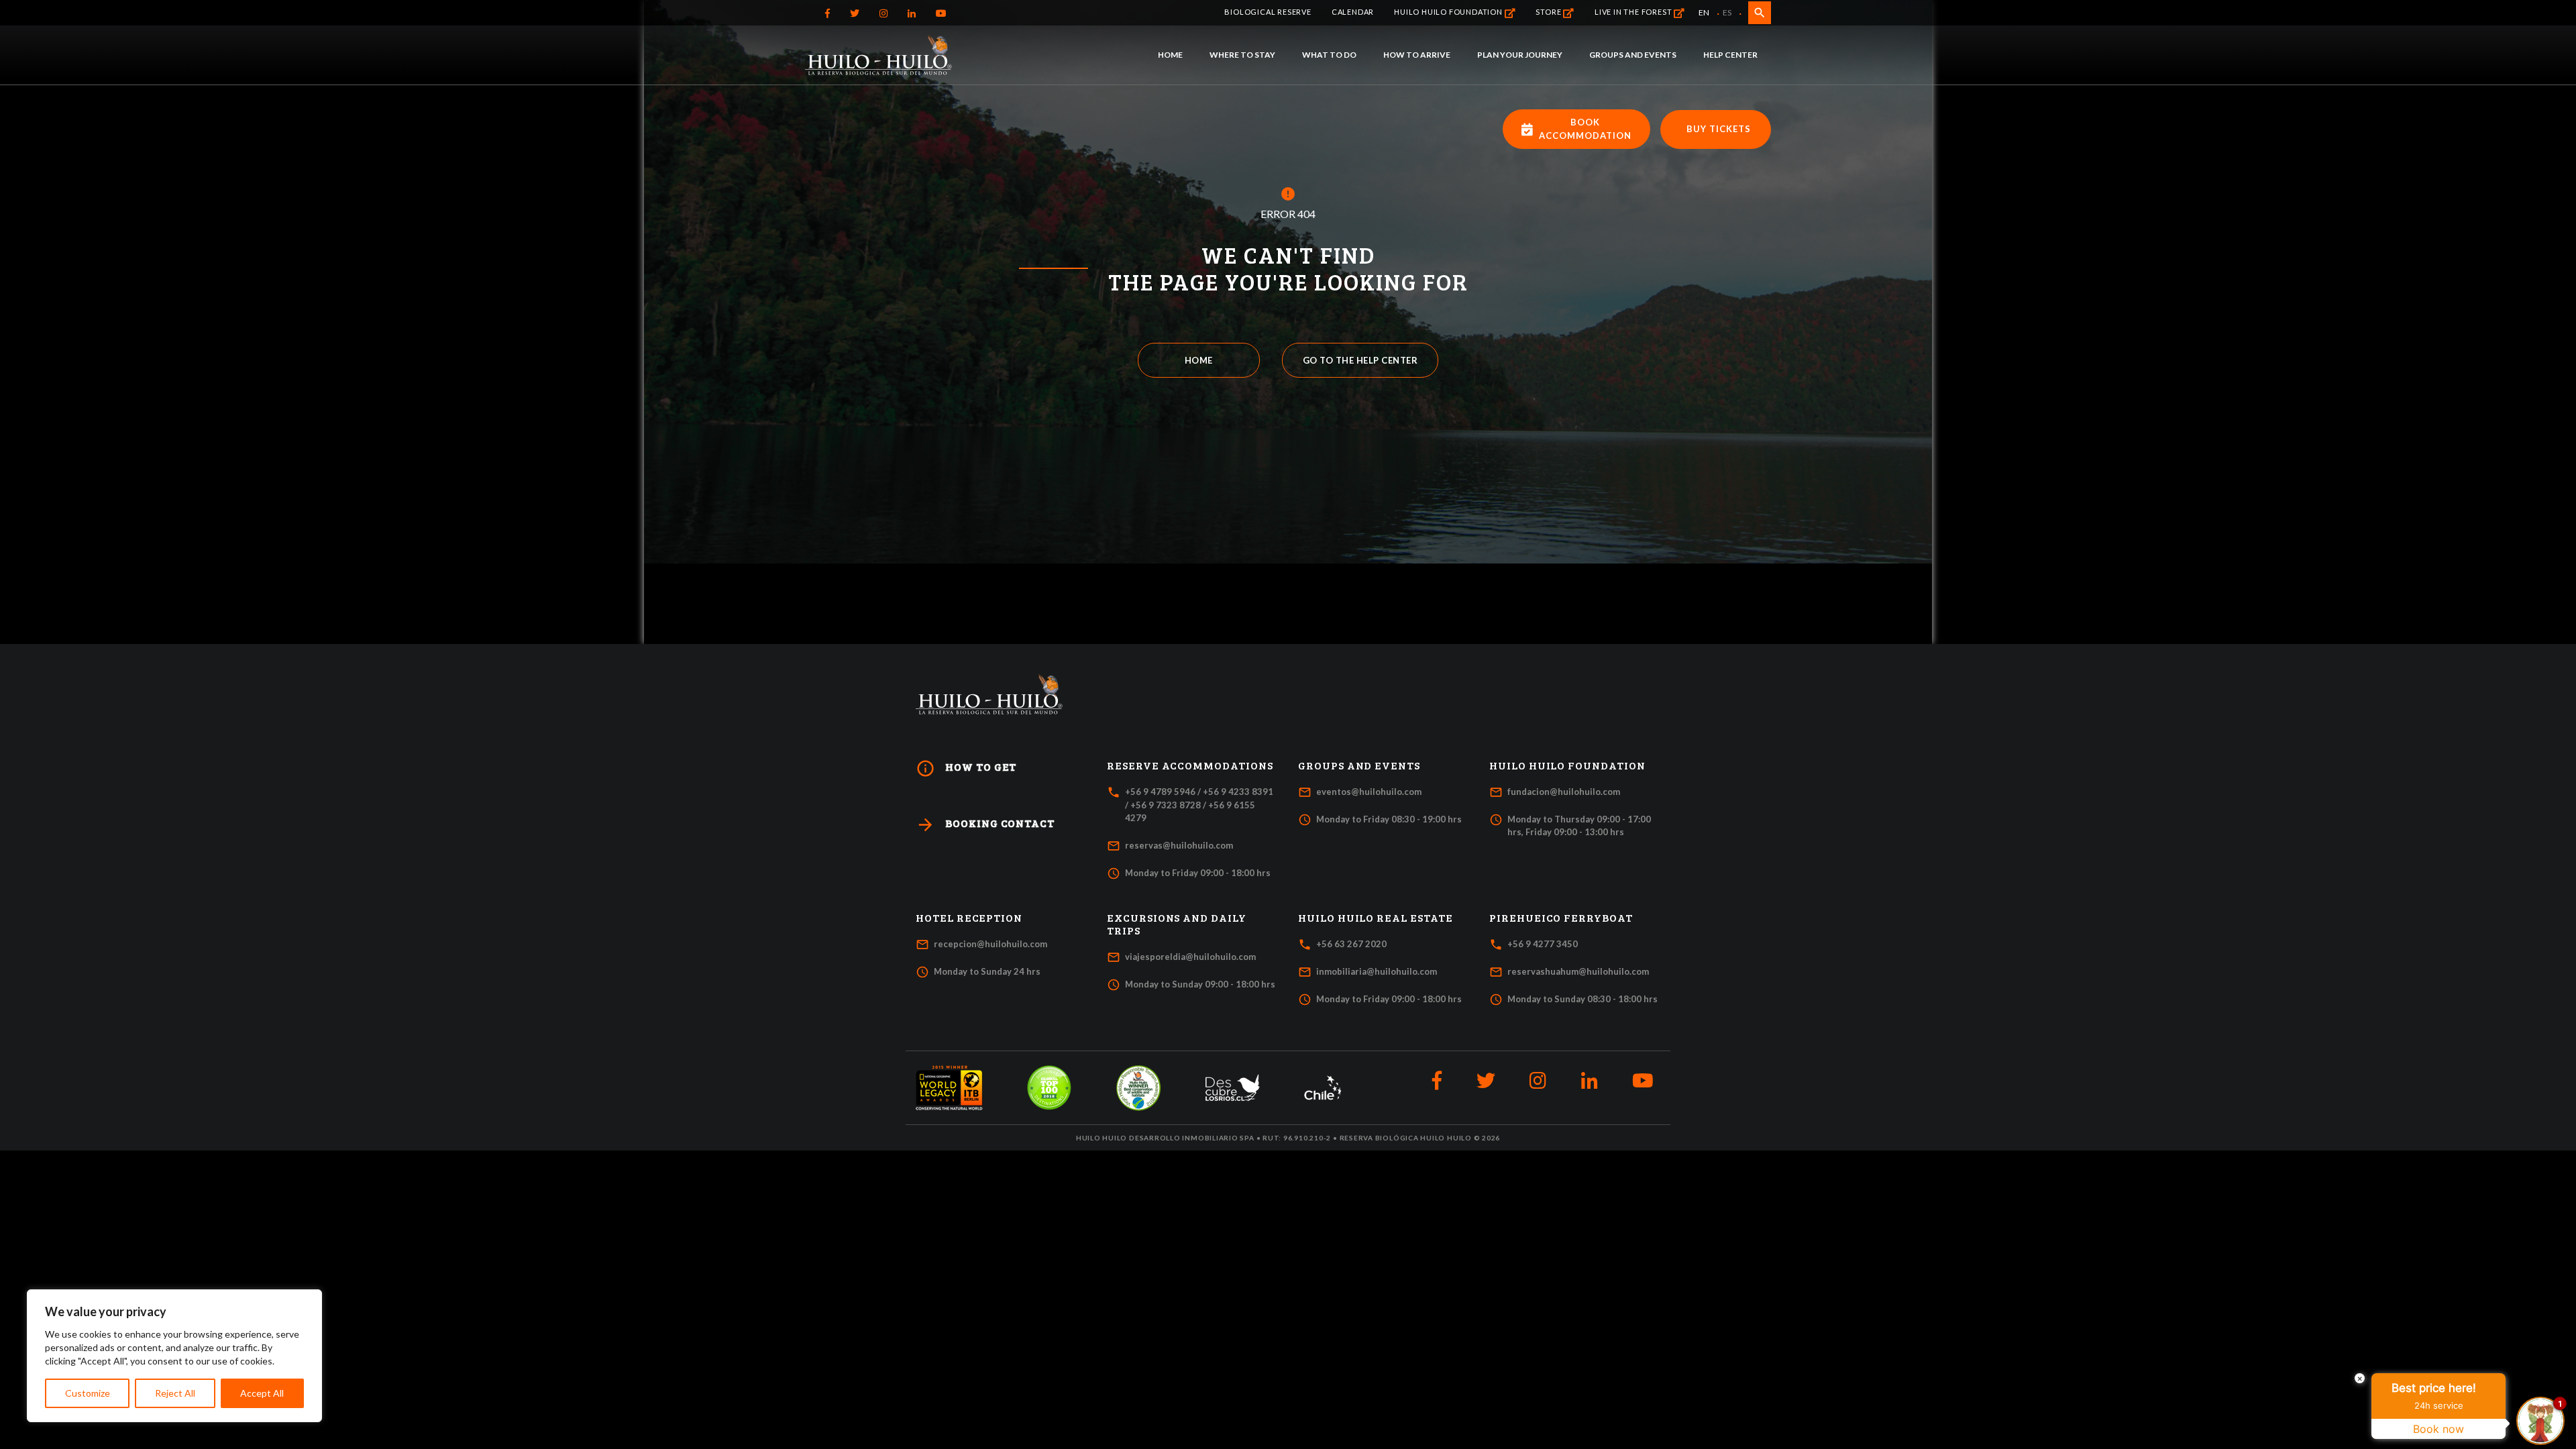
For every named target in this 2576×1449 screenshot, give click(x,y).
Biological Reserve (1268, 12)
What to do (1329, 55)
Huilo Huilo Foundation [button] (1567, 765)
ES (1727, 12)
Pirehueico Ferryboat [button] (1561, 918)
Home (1170, 55)
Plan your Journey (1520, 55)
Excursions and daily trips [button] (1177, 924)
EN (1704, 12)
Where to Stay (1242, 55)
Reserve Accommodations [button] (1190, 765)
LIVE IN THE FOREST (1634, 12)
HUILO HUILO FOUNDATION (1449, 12)
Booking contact (985, 825)
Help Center (1730, 55)
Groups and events (1633, 55)
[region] (174, 1356)
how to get (966, 768)
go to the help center (1360, 360)
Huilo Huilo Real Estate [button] (1376, 918)
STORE (1549, 12)
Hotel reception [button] (969, 918)
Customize (88, 1393)
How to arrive (1417, 55)
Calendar (1353, 12)
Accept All (262, 1393)
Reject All (175, 1393)
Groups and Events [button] (1359, 765)
